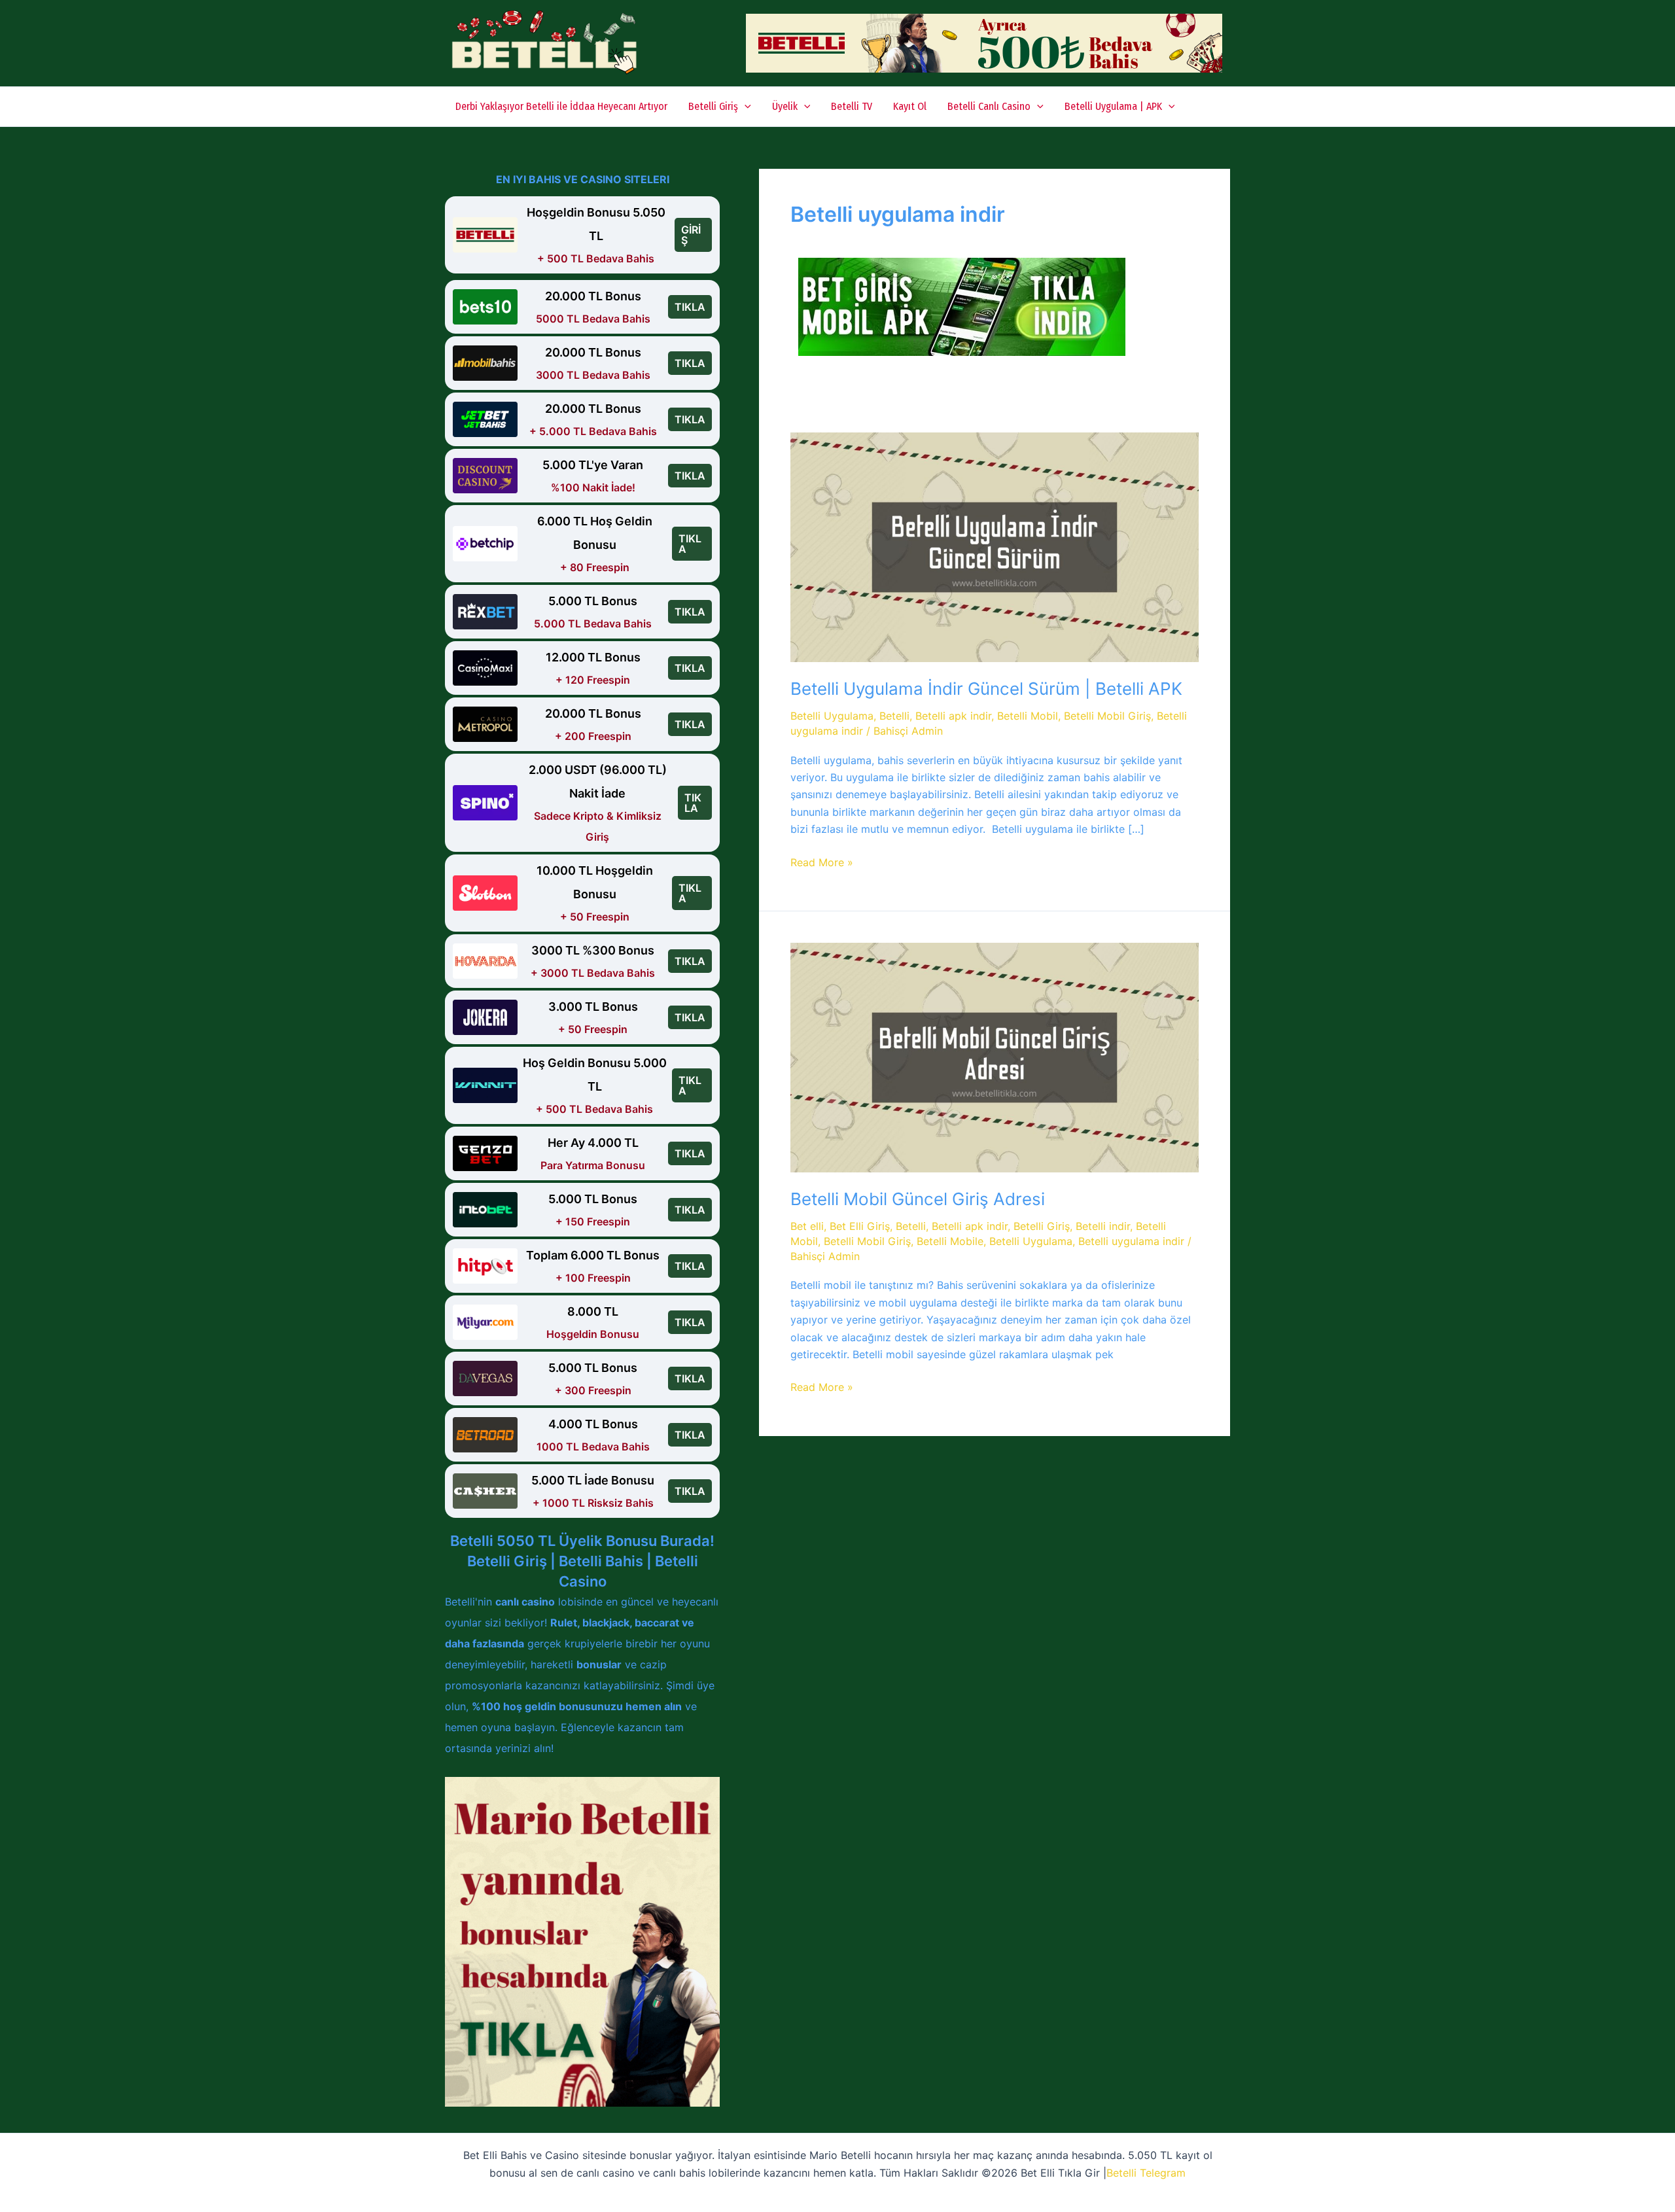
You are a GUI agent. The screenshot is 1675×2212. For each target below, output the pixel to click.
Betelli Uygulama (832, 716)
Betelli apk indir (953, 716)
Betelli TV (852, 106)
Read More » (822, 863)
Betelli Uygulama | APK (1113, 106)
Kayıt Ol (910, 106)
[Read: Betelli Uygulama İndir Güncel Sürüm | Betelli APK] (995, 546)
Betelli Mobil (1028, 716)
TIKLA (690, 307)
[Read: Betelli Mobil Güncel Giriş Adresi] (995, 1057)
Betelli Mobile (950, 1241)
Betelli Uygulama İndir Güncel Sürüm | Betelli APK (986, 689)
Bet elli (807, 1226)
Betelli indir (1103, 1226)
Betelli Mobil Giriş (1107, 716)
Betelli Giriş (713, 106)
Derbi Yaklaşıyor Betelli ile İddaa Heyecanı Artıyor (561, 106)
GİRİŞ (691, 235)
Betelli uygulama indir (1131, 1241)
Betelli (894, 716)
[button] (745, 107)
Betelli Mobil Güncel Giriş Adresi (918, 1199)
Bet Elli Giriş (860, 1226)
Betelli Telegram (1146, 2173)
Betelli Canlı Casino (989, 106)
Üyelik (785, 106)
